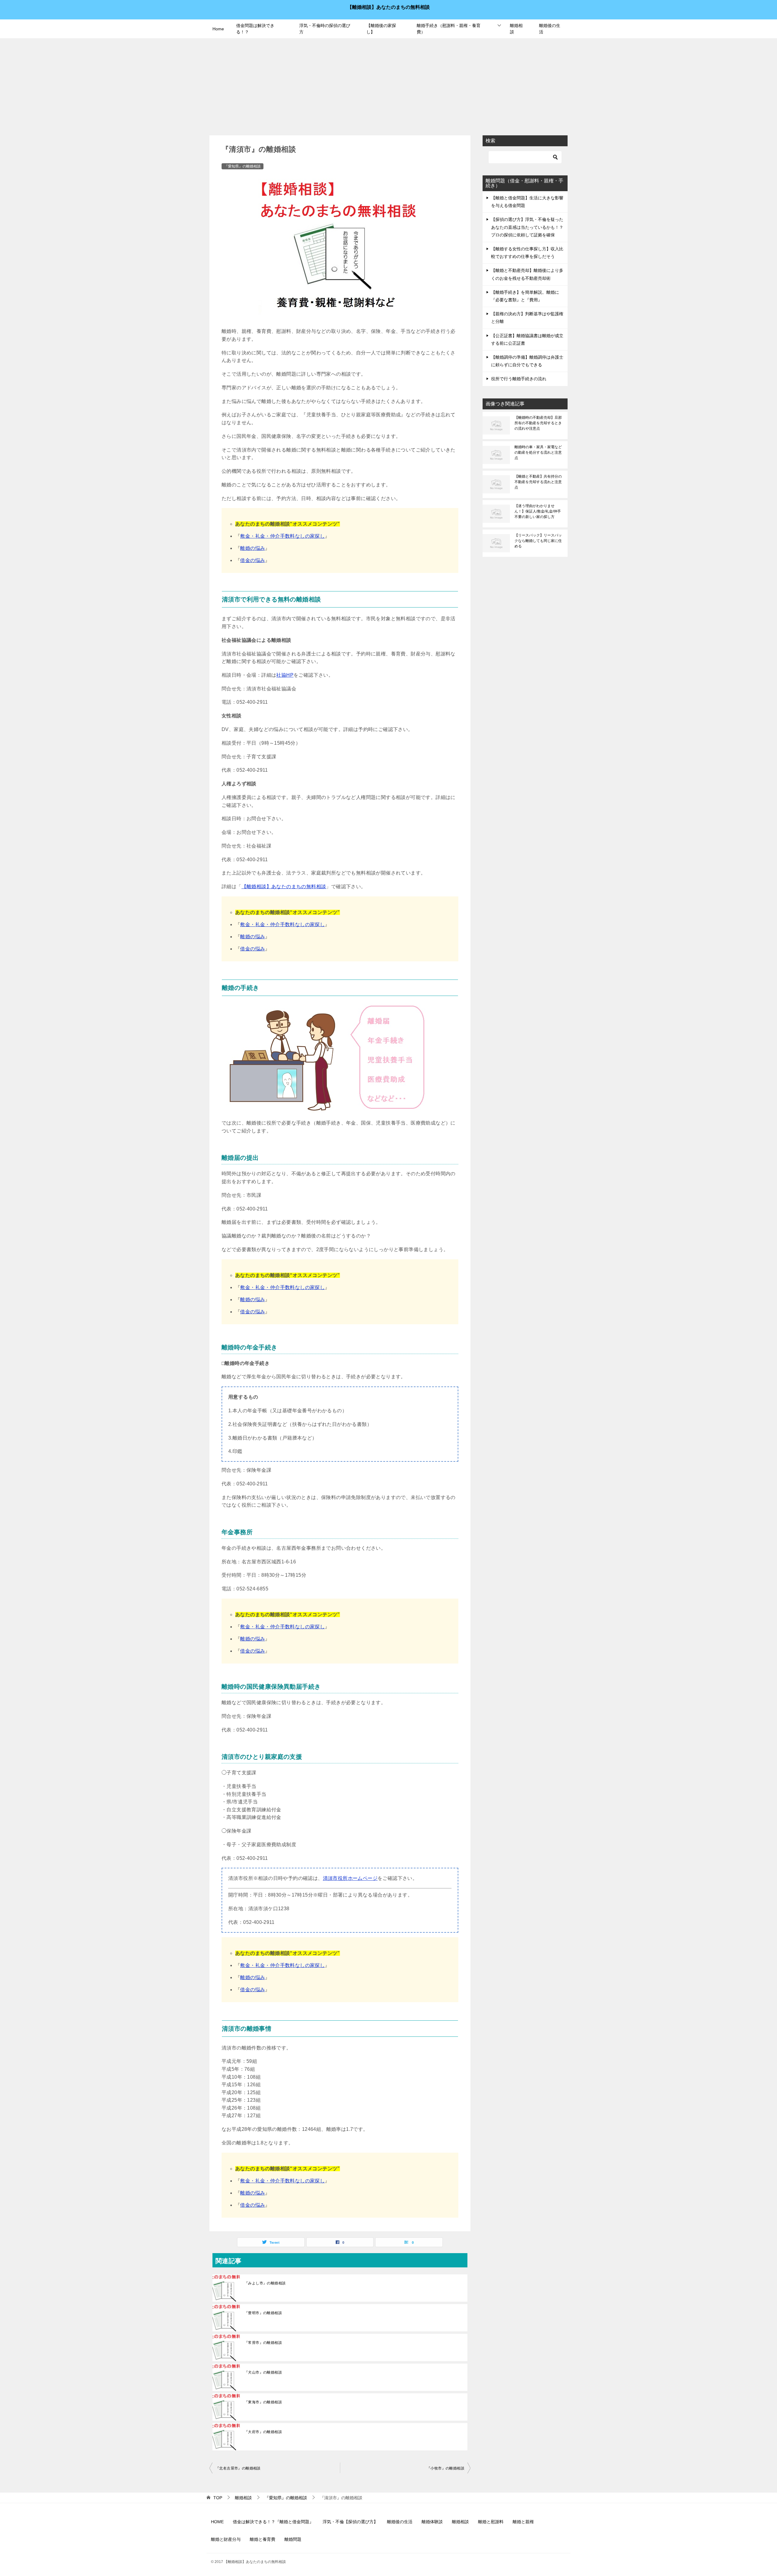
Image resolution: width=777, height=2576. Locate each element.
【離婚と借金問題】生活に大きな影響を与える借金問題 (527, 202)
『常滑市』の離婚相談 (263, 2343)
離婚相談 (516, 29)
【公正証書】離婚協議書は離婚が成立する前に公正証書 (527, 339)
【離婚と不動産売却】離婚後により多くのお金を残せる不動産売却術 (527, 274)
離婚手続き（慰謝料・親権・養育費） (449, 29)
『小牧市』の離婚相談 (446, 2468)
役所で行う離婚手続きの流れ (519, 379)
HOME (217, 2522)
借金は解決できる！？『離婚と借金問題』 (273, 2522)
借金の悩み (253, 560)
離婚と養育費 (263, 2539)
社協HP (285, 675)
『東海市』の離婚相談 (263, 2402)
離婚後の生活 (550, 29)
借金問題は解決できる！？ (255, 29)
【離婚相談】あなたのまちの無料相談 (388, 7)
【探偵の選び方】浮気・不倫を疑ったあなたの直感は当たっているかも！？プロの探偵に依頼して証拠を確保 (527, 227)
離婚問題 (293, 2539)
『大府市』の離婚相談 (263, 2432)
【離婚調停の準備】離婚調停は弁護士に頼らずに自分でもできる (527, 361)
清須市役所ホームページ (350, 1878)
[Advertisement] (388, 84)
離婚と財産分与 (226, 2539)
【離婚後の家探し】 (381, 29)
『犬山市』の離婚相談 (263, 2372)
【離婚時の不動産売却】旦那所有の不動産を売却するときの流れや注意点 (538, 423)
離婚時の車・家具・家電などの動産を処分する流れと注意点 (538, 452)
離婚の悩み (253, 548)
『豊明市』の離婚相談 (263, 2313)
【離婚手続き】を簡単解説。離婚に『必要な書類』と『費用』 (525, 296)
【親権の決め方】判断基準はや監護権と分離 (527, 318)
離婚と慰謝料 (491, 2522)
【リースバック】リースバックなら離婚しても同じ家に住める (538, 541)
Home (218, 29)
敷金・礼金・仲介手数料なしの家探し (282, 536)
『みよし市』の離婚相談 (265, 2283)
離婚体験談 (432, 2522)
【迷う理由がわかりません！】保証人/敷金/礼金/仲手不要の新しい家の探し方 (538, 511)
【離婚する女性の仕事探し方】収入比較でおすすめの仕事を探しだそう (527, 253)
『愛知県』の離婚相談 (243, 166)
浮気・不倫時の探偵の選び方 (325, 29)
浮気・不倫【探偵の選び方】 (350, 2522)
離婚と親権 (523, 2522)
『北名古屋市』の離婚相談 (238, 2468)
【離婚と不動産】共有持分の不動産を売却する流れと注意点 (538, 482)
